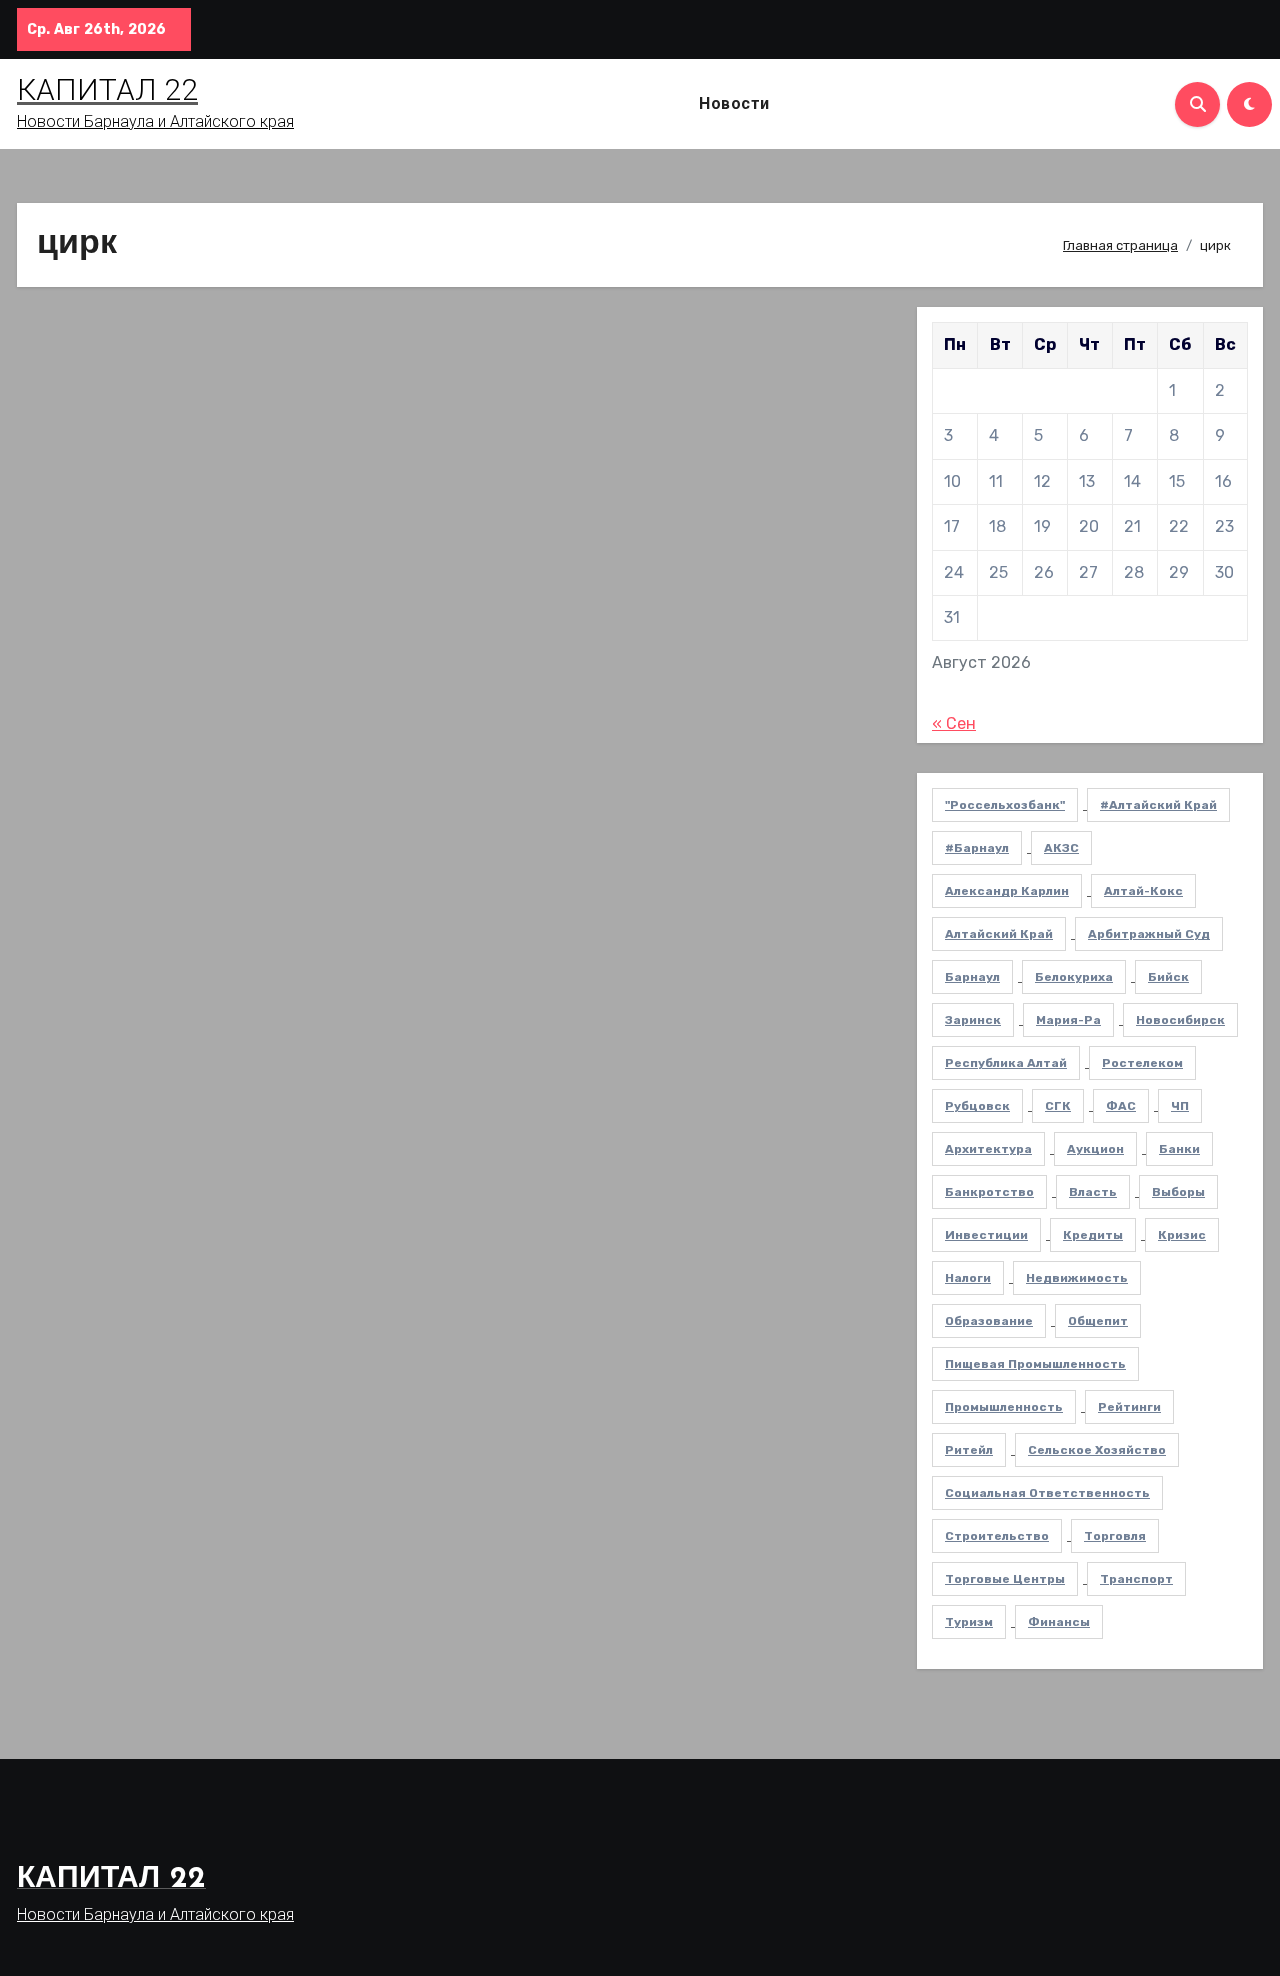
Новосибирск (1180, 1020)
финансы (1059, 1622)
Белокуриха (1074, 977)
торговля (1115, 1536)
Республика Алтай (1006, 1063)
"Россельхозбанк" (1005, 805)
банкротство (989, 1192)
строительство (997, 1536)
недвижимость (1077, 1278)
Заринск (973, 1020)
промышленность (1004, 1407)
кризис (1182, 1235)
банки (1179, 1149)
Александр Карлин (1007, 891)
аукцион (1095, 1149)
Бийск (1168, 977)
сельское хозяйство (1097, 1450)
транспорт (1136, 1579)
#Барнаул (977, 848)
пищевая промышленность (1035, 1364)
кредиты (1093, 1235)
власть (1093, 1192)
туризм (969, 1622)
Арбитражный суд (1149, 934)
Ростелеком (1142, 1063)
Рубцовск (977, 1106)
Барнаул (972, 977)
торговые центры (1005, 1579)
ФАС (1121, 1106)
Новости (734, 103)
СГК (1058, 1106)
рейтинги (1129, 1407)
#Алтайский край (1158, 805)
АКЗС (1061, 848)
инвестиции (986, 1235)
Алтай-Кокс (1143, 891)
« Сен (954, 723)
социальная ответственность (1047, 1493)
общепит (1098, 1321)
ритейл (969, 1450)
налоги (968, 1278)
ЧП (1180, 1106)
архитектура (988, 1149)
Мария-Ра (1068, 1020)
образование (989, 1321)
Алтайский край (999, 934)
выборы (1178, 1192)
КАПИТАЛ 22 (107, 89)
